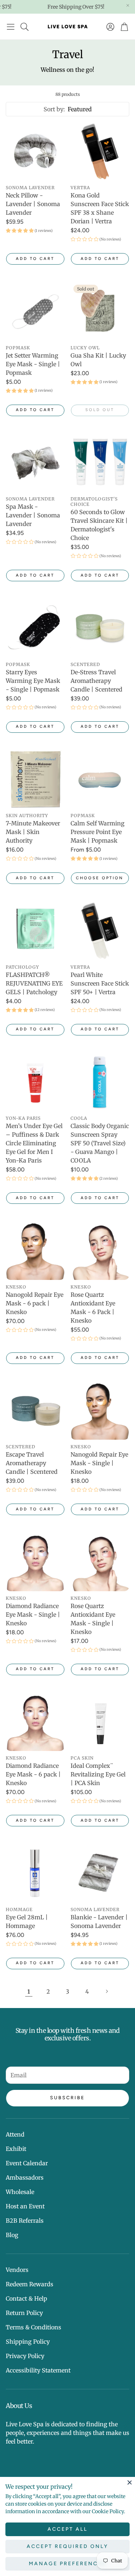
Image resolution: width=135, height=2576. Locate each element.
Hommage (19, 1909)
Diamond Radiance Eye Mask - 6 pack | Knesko (33, 1774)
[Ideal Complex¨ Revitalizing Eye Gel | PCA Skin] (100, 1722)
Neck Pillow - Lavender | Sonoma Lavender (33, 204)
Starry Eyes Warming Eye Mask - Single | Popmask (33, 681)
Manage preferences (67, 2564)
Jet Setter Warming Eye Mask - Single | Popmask (33, 364)
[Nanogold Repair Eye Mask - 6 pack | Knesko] (35, 1250)
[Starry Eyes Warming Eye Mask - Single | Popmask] (35, 628)
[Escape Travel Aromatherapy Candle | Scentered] (35, 1411)
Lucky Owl (85, 348)
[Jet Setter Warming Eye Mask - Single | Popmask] (35, 311)
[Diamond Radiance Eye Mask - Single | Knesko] (35, 1562)
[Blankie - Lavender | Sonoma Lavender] (100, 1873)
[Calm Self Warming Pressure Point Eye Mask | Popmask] (100, 779)
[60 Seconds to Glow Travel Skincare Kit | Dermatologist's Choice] (100, 463)
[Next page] (107, 1992)
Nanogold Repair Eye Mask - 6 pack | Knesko (35, 1303)
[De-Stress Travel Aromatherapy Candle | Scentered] (100, 628)
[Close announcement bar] (128, 5)
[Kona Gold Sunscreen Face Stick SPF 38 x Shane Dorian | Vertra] (100, 152)
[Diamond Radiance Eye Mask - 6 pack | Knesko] (35, 1722)
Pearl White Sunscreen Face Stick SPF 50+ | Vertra (100, 983)
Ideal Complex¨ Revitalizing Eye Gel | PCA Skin (98, 1774)
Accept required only (67, 2546)
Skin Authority (27, 816)
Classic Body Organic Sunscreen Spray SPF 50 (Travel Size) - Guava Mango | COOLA (100, 1143)
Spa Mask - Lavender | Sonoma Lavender (33, 515)
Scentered (85, 664)
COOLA (79, 1118)
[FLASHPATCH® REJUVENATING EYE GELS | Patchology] (35, 931)
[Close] (130, 2482)
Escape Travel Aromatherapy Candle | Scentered (32, 1463)
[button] (11, 27)
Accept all (67, 2529)
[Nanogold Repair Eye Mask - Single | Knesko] (100, 1411)
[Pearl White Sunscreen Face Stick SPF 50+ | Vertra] (100, 931)
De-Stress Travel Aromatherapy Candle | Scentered (96, 681)
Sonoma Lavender (30, 188)
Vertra (80, 188)
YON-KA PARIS (23, 1118)
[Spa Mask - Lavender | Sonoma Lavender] (35, 463)
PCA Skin (82, 1758)
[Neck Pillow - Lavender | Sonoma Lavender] (35, 152)
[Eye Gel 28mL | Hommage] (35, 1873)
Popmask (18, 348)
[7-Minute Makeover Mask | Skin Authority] (35, 779)
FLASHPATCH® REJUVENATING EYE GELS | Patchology (34, 983)
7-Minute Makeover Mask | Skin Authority (33, 832)
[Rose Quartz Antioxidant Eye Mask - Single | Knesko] (100, 1562)
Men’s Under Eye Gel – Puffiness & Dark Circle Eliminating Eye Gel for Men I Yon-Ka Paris (34, 1143)
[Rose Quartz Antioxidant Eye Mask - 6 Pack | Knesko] (100, 1250)
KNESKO (16, 1287)
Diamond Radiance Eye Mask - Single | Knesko (33, 1615)
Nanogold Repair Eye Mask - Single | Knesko (99, 1463)
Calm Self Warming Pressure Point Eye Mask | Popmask (98, 832)
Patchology (22, 967)
